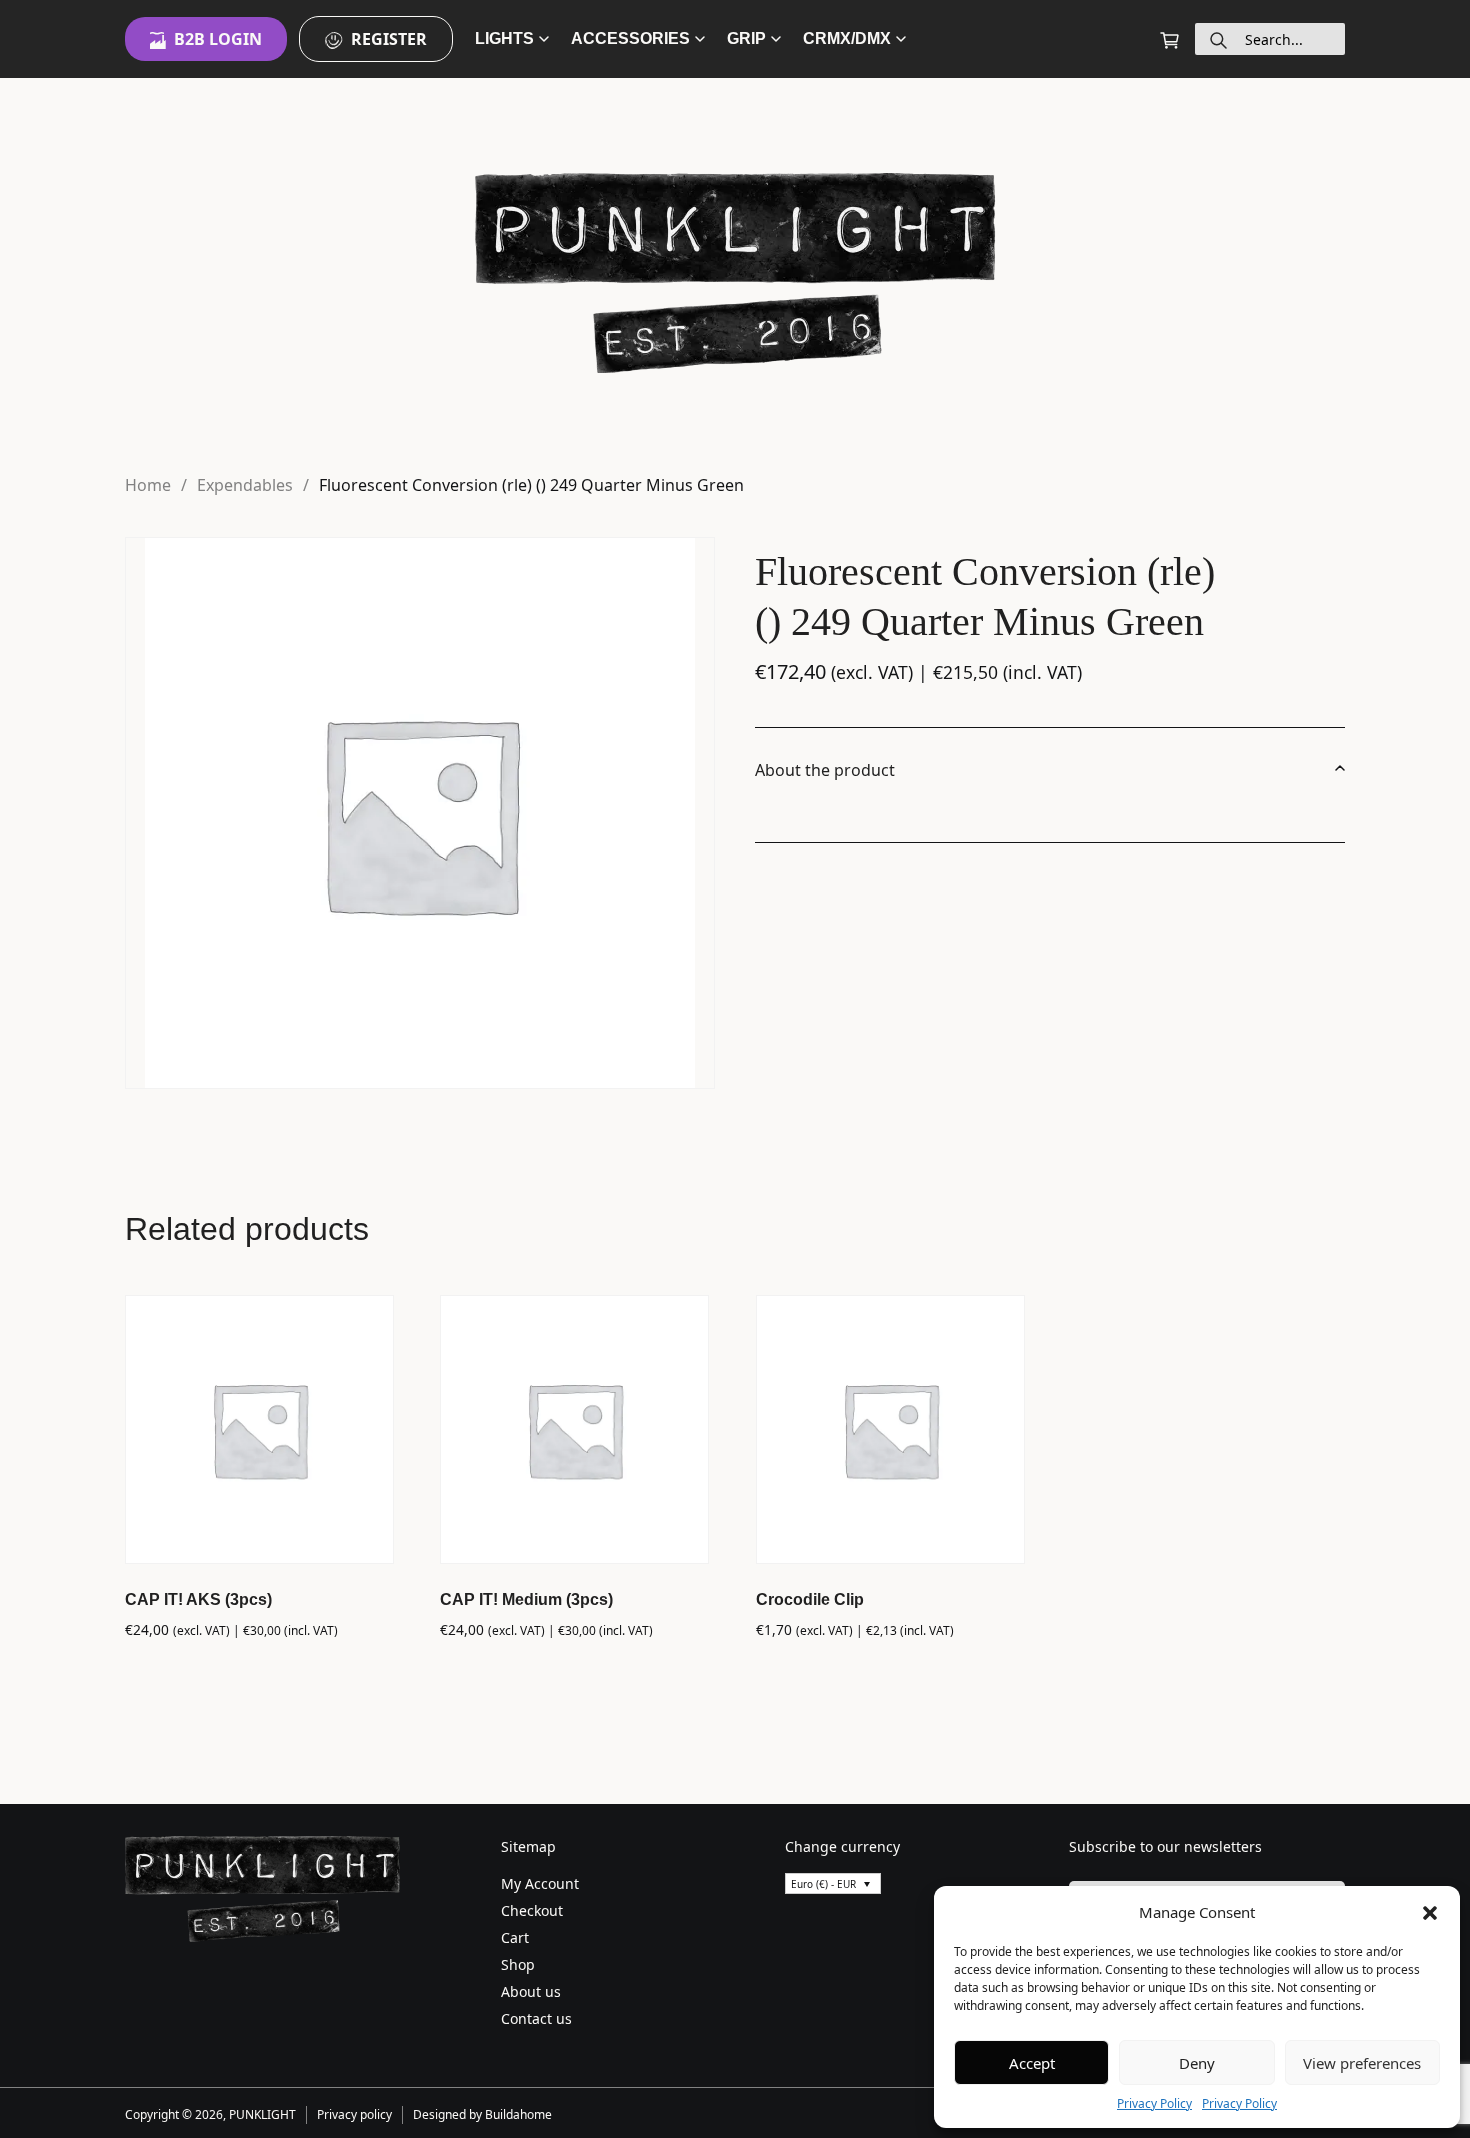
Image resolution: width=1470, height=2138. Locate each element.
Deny (1197, 2063)
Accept (1032, 2063)
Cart (515, 1937)
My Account (540, 1883)
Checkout (532, 1910)
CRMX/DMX (847, 38)
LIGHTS (504, 38)
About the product (825, 770)
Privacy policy (354, 2114)
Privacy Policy (1154, 2103)
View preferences (1362, 2063)
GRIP (746, 38)
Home (148, 485)
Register (389, 39)
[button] (1430, 1912)
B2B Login (218, 39)
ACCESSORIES (630, 38)
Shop (518, 1964)
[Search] (1218, 39)
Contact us (536, 2018)
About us (531, 1991)
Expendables (245, 485)
